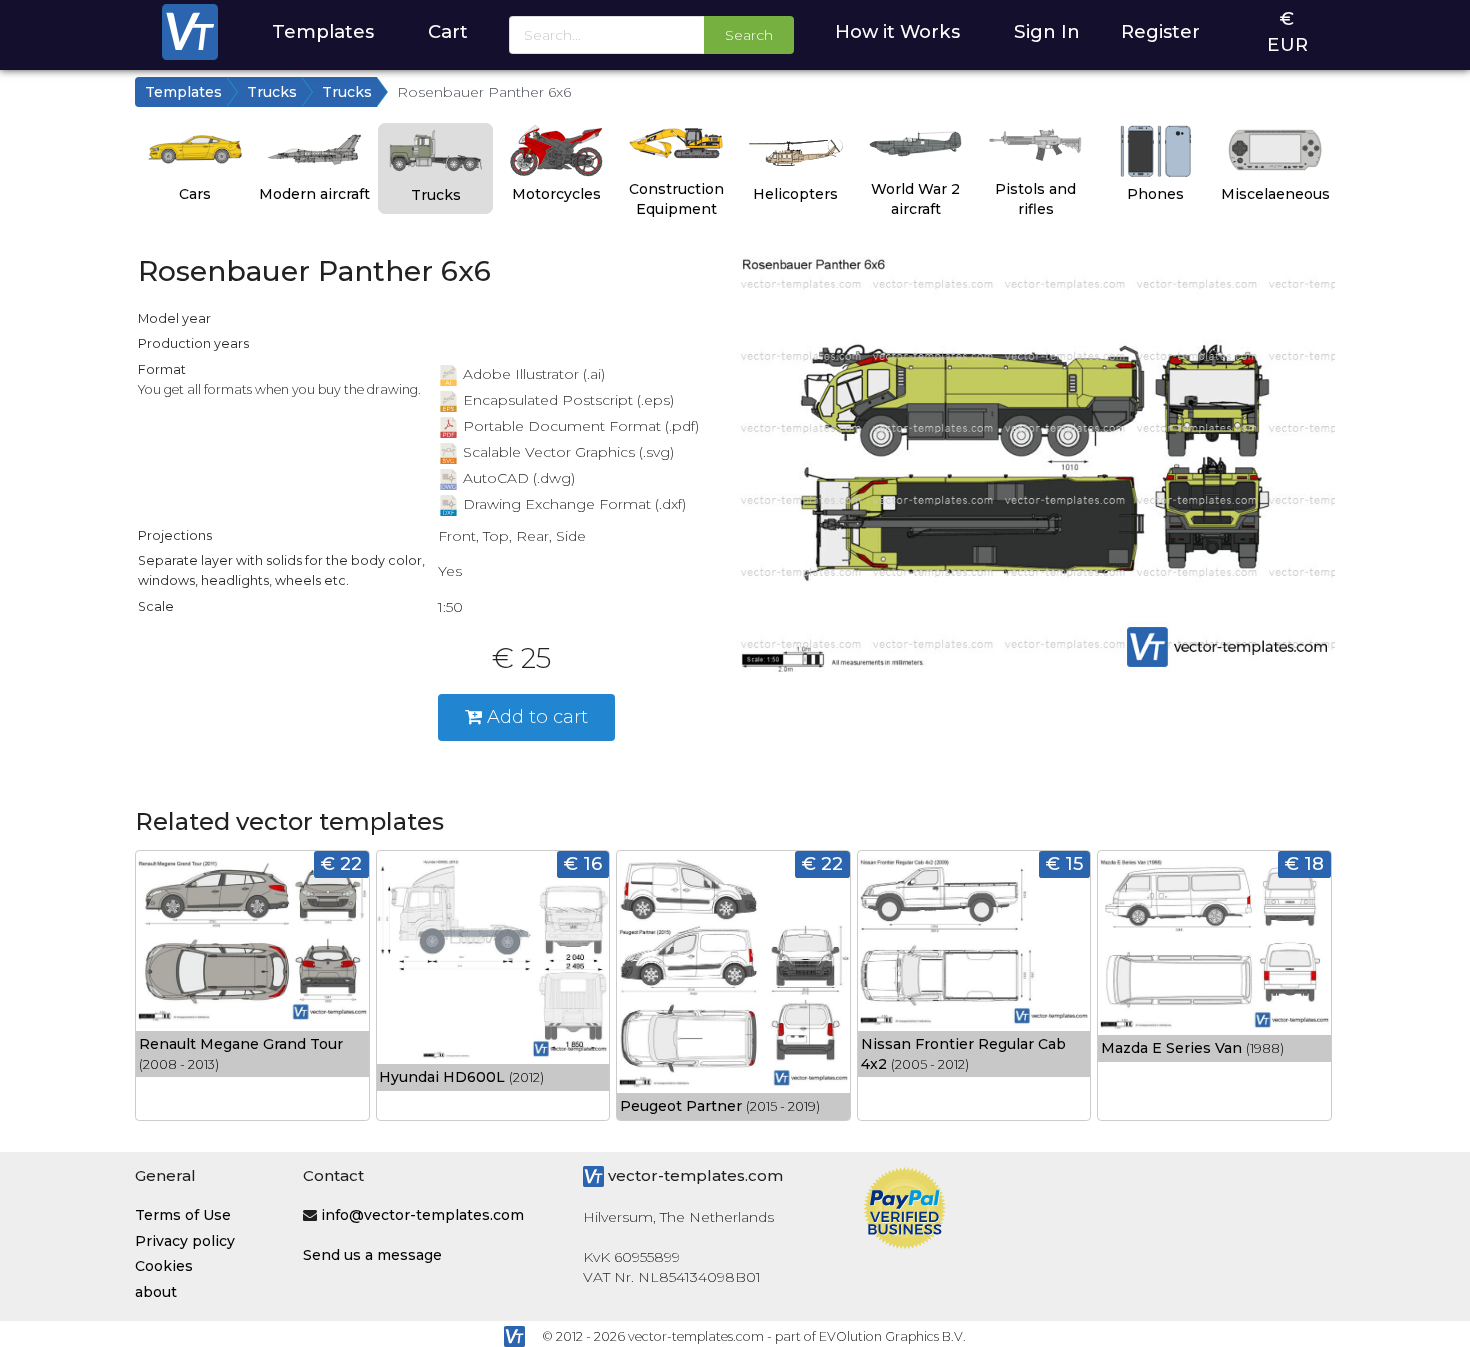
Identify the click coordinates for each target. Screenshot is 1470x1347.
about (156, 1292)
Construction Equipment (676, 199)
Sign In (1047, 31)
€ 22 (341, 863)
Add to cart (535, 716)
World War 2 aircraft (915, 199)
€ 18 (1304, 863)
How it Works (897, 31)
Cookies (164, 1266)
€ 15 (1064, 863)
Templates (323, 31)
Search (749, 35)
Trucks (272, 92)
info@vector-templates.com (422, 1215)
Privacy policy (185, 1241)
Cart (448, 31)
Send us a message (372, 1255)
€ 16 (583, 863)
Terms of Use (183, 1215)
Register (1160, 31)
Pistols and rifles (1035, 199)
